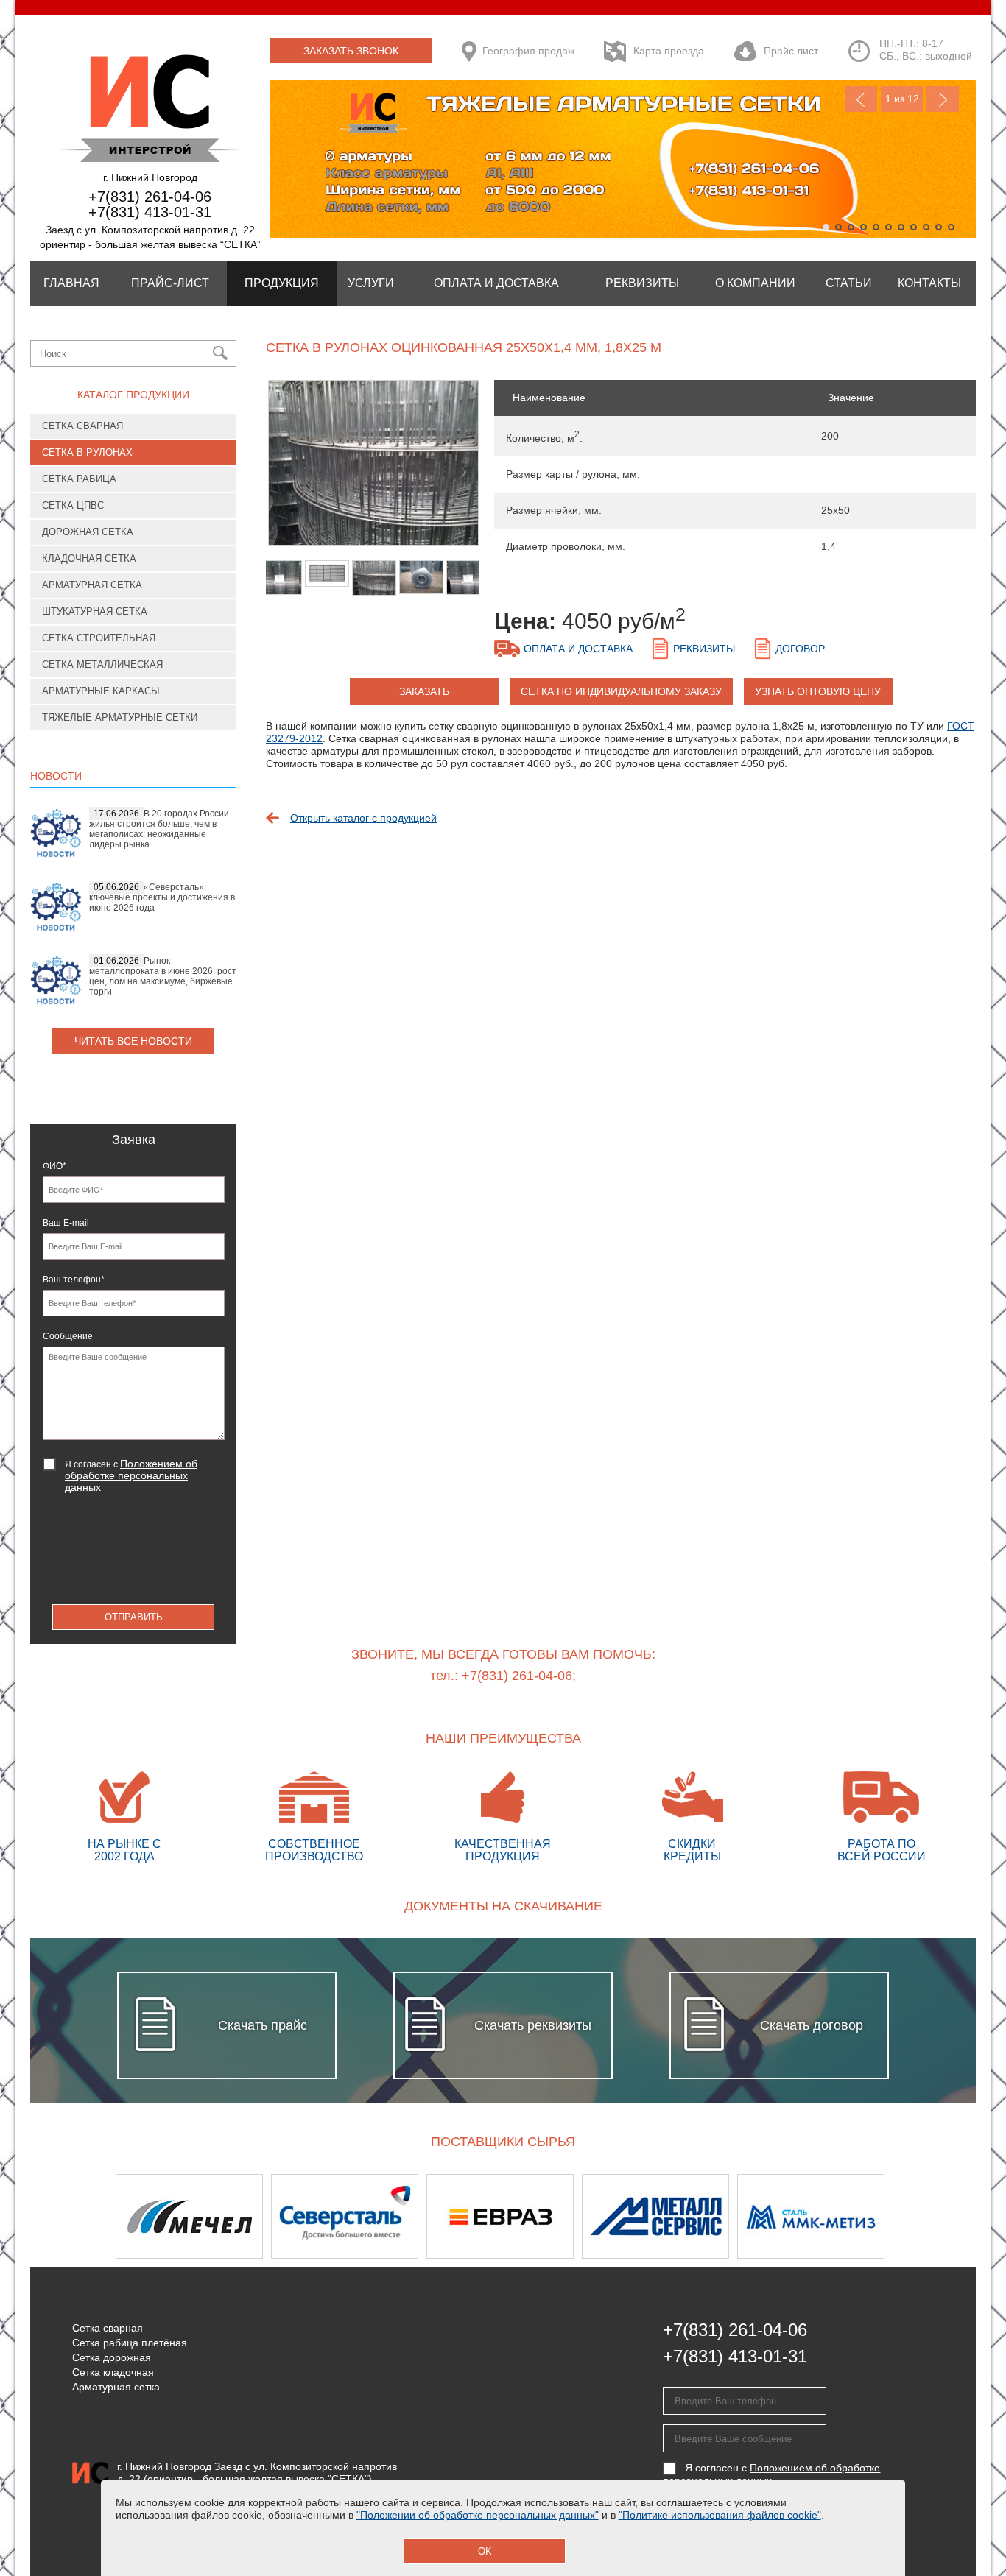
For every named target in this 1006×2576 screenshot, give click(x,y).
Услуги (371, 283)
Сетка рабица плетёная (130, 2343)
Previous (861, 99)
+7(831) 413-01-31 (150, 212)
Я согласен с (131, 1475)
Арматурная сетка (92, 585)
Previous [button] (69, 2216)
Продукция (282, 283)
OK (485, 2551)
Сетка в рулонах (87, 452)
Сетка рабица (79, 479)
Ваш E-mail (66, 1223)
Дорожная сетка (88, 532)
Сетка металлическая (102, 664)
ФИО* (54, 1166)
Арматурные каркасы (101, 691)
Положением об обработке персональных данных (131, 1475)
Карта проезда (669, 51)
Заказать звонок (351, 51)
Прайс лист (791, 51)
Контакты (929, 283)
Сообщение (68, 1336)
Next (943, 99)
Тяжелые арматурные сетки (120, 717)
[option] (373, 470)
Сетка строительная (99, 638)
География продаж (528, 51)
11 (951, 227)
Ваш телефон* (74, 1280)
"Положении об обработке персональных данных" (478, 2515)
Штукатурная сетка (95, 611)
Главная (71, 283)
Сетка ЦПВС (73, 505)
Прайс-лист (170, 283)
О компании (755, 283)
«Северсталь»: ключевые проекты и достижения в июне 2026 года (162, 897)
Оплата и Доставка (496, 283)
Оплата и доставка (578, 649)
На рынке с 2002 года (124, 1850)
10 (939, 227)
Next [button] (937, 2216)
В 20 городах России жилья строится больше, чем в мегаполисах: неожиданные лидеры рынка (159, 829)
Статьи (849, 283)
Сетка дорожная (112, 2357)
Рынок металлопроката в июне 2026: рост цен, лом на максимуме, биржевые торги (163, 976)
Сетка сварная (82, 426)
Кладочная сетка (89, 558)
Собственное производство (314, 1850)
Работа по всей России (882, 1850)
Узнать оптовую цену (818, 691)
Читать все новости (133, 1041)
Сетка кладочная (113, 2372)
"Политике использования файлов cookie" (720, 2515)
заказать (424, 691)
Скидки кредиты (692, 1850)
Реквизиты (642, 283)
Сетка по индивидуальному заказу (621, 691)
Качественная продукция (503, 1850)
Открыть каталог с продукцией (363, 818)
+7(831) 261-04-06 (150, 197)
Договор (800, 649)
